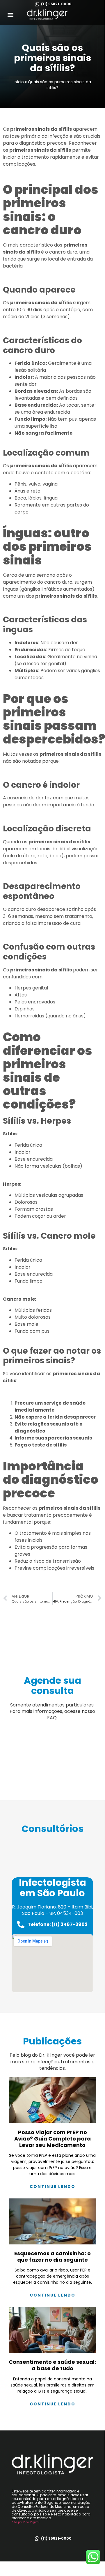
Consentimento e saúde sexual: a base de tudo (52, 2365)
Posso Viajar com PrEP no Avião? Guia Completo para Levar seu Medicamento (52, 2138)
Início (19, 82)
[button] (11, 14)
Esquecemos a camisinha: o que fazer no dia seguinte (52, 2257)
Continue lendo (52, 2186)
